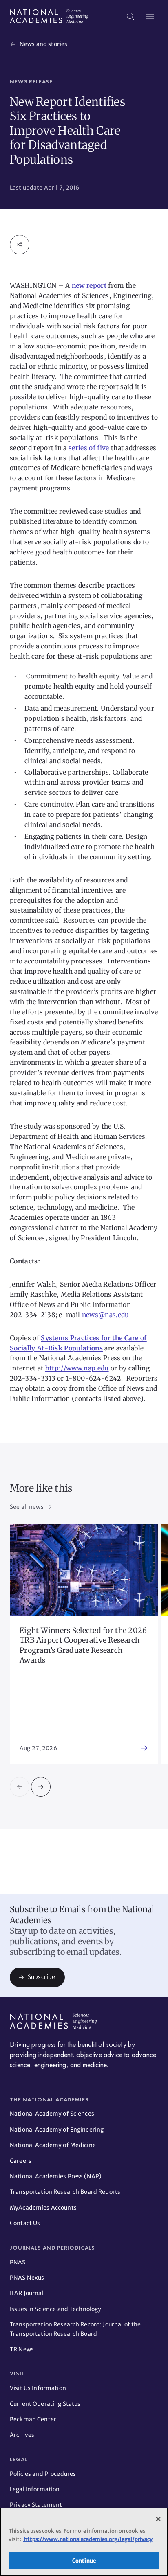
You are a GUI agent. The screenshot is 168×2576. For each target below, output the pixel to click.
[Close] (158, 2519)
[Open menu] (150, 16)
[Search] (130, 16)
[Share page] (20, 245)
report (96, 285)
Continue (84, 2561)
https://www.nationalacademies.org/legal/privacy (88, 2539)
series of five (89, 448)
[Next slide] (41, 1787)
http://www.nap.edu (77, 1368)
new (79, 285)
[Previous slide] (20, 1787)
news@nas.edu (106, 1315)
